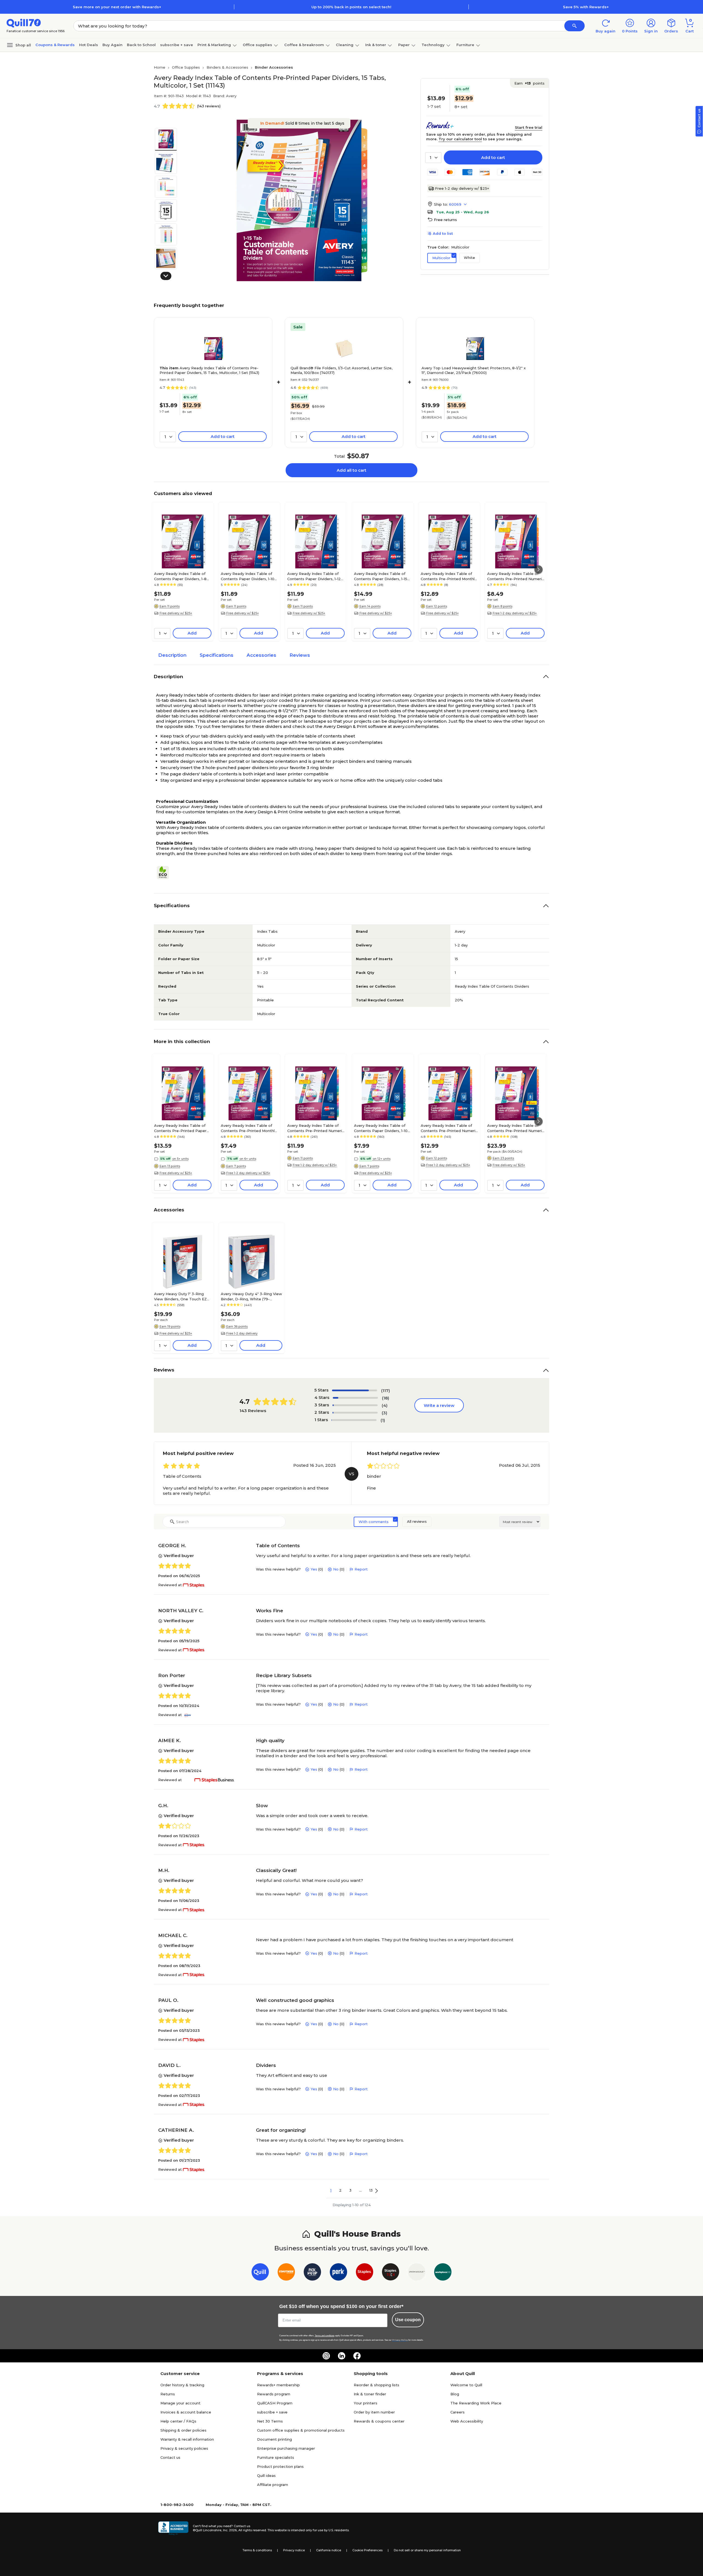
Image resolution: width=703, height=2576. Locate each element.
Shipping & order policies (183, 2430)
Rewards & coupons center (379, 2421)
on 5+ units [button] (180, 1159)
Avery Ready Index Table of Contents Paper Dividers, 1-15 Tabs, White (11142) (381, 576)
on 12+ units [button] (382, 1159)
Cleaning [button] (345, 45)
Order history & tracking (182, 2385)
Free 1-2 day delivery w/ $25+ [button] (515, 613)
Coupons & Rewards (55, 45)
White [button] (469, 258)
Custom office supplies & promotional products (301, 2430)
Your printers (366, 2403)
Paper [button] (404, 45)
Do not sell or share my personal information (427, 2550)
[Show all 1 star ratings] (354, 1420)
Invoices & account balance (186, 2412)
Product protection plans (280, 2466)
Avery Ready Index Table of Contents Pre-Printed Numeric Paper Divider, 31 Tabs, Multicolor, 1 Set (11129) (316, 1128)
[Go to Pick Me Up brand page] (312, 2273)
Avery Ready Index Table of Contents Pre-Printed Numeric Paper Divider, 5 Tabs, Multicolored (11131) (516, 576)
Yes (314, 1569)
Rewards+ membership (278, 2385)
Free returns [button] (445, 220)
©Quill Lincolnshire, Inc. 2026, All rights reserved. (230, 2530)
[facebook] (357, 2356)
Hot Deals (89, 45)
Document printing (274, 2439)
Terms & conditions (257, 2550)
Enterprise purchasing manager (286, 2448)
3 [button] (350, 2190)
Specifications (217, 655)
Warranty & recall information (187, 2439)
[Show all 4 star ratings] (355, 1398)
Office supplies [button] (257, 45)
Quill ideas (266, 2476)
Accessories (261, 655)
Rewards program (274, 2394)
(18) (386, 1398)
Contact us (170, 2457)
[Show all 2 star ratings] (355, 1413)
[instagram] (326, 2356)
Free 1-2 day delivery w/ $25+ (462, 188)
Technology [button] (433, 45)
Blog (455, 2394)
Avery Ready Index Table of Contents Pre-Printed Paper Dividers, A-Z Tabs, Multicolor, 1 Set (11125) (183, 1128)
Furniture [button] (465, 45)
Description (172, 655)
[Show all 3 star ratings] (355, 1405)
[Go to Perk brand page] (338, 2273)
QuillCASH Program (275, 2403)
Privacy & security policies (184, 2448)
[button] (574, 26)
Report (361, 1569)
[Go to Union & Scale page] (417, 2273)
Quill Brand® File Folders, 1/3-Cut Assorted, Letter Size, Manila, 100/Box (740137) (341, 370)
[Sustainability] (165, 873)
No (336, 1569)
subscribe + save (177, 45)
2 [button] (340, 2190)
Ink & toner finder (370, 2394)
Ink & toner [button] (376, 45)
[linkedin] (342, 2356)
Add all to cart (351, 470)
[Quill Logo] (24, 23)
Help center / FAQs (178, 2421)
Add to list (443, 233)
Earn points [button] (529, 83)
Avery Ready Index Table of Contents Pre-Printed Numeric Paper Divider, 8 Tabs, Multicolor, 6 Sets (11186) (516, 1128)
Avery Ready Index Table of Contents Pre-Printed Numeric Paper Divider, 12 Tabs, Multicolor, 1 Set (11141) (449, 1128)
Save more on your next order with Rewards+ (117, 7)
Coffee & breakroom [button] (304, 45)
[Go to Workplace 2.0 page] (443, 2273)
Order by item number (374, 2412)
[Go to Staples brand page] (365, 2273)
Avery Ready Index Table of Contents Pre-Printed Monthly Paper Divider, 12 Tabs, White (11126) (449, 576)
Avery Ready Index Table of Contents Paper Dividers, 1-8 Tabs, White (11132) (180, 576)
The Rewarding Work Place (476, 2403)
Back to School (141, 45)
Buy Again (112, 45)
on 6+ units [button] (248, 1159)
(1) (383, 1420)
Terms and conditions (325, 2336)
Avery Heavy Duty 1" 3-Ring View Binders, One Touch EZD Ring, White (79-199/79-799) (182, 1296)
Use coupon (408, 2320)
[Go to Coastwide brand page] (286, 2273)
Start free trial (529, 127)
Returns (168, 2394)
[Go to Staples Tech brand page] (391, 2273)
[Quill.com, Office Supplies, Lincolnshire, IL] (173, 2528)
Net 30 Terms (270, 2421)
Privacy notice (294, 2550)
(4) (385, 1405)
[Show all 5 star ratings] (355, 1390)
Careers (457, 2412)
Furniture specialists (276, 2457)
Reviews (300, 655)
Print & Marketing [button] (214, 45)
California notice (329, 2550)
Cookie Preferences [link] (367, 2550)
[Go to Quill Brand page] (260, 2273)
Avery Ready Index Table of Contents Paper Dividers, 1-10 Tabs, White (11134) (248, 576)
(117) (386, 1391)
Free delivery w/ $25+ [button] (176, 613)
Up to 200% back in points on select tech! (351, 7)
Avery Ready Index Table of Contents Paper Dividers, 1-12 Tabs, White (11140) (314, 576)
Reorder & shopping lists (376, 2385)
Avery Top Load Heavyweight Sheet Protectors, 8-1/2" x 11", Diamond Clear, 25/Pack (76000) (474, 370)
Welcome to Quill (466, 2385)
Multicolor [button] (441, 258)
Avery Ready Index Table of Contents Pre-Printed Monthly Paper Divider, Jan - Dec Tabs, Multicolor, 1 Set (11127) (249, 1128)
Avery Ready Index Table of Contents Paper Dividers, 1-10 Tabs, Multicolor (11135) (381, 1128)
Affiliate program (273, 2485)
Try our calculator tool (460, 139)
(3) (384, 1413)
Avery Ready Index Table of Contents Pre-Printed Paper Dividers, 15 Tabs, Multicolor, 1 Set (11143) (209, 370)
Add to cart (493, 157)
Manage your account (180, 2403)
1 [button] (331, 2190)
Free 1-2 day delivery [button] (242, 1333)
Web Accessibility (467, 2421)
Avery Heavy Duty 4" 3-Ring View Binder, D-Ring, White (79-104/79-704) (251, 1296)
